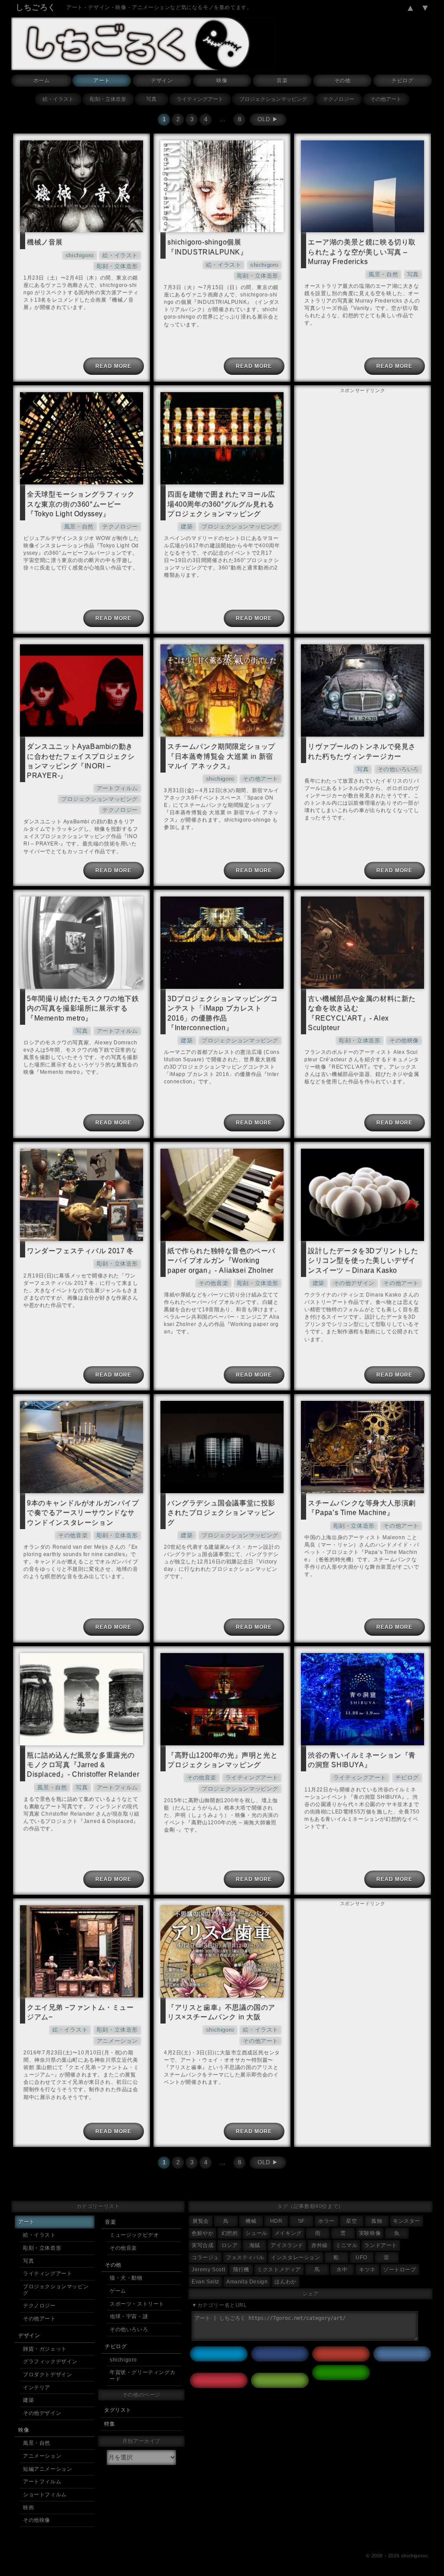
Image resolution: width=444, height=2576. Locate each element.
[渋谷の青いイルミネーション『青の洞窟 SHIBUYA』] (362, 1699)
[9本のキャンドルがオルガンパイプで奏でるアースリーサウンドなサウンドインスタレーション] (82, 1447)
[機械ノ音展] (82, 186)
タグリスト (118, 2410)
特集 (109, 2424)
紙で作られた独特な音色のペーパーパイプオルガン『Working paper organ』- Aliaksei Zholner (221, 1260)
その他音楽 (213, 1283)
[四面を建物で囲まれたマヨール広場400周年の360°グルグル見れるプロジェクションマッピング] (222, 438)
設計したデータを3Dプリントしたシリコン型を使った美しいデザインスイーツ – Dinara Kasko (363, 1260)
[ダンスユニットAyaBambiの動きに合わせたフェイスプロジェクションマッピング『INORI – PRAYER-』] (82, 690)
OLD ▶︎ (268, 119)
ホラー (326, 2221)
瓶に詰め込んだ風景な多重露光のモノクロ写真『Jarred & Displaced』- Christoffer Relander (83, 1765)
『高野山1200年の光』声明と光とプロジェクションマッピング (222, 1760)
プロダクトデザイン (47, 2375)
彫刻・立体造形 (108, 99)
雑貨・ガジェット (45, 2349)
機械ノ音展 (45, 242)
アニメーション (117, 2041)
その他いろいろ (398, 769)
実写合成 (202, 2245)
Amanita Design (247, 2282)
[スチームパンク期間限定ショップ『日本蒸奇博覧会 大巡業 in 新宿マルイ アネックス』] (222, 690)
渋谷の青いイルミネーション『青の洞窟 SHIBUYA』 (362, 1760)
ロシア (230, 2245)
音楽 (282, 81)
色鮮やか (202, 2233)
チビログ (402, 81)
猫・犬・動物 (126, 2278)
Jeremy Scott (208, 2270)
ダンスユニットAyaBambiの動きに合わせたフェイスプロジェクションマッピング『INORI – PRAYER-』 (81, 761)
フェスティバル (245, 2258)
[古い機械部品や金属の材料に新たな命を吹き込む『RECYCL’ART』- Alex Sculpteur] (362, 942)
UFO (361, 2258)
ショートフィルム (45, 2495)
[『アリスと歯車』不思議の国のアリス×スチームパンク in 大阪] (222, 1951)
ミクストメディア (279, 2270)
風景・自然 (383, 274)
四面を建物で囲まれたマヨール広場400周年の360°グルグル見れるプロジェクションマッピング (221, 504)
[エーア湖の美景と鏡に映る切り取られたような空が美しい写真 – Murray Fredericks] (362, 186)
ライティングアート (200, 99)
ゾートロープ (400, 2270)
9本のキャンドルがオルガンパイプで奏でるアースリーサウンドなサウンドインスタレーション (83, 1512)
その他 (343, 81)
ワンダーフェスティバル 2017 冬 (80, 1251)
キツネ (367, 2270)
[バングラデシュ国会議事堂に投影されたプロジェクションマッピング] (222, 1447)
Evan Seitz (206, 2282)
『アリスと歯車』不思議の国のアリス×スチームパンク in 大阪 (221, 2012)
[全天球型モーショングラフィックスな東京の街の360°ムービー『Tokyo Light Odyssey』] (82, 438)
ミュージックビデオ (134, 2235)
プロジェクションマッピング (273, 99)
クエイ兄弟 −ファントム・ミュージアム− (80, 2012)
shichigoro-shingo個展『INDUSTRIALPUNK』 (207, 247)
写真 (151, 99)
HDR (276, 2221)
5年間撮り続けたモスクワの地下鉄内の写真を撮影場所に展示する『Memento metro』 (83, 1008)
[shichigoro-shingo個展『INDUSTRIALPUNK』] (222, 186)
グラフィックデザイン (50, 2362)
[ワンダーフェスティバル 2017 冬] (82, 1195)
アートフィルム (117, 788)
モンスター (406, 2221)
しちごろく (36, 7)
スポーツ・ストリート (137, 2304)
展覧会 (201, 2221)
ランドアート (381, 2245)
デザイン (162, 81)
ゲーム (118, 2291)
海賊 (255, 2245)
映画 (28, 2508)
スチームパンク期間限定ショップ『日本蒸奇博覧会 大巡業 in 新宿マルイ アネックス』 (221, 756)
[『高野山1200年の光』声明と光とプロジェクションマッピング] (222, 1699)
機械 (251, 2221)
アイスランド (287, 2245)
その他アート (386, 99)
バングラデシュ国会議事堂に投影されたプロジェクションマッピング (221, 1512)
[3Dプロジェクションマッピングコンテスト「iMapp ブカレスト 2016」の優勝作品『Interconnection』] (222, 942)
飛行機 (241, 2270)
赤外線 (320, 2245)
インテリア (37, 2388)
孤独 (377, 2221)
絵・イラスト (58, 99)
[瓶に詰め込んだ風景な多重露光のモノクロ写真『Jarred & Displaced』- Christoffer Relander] (82, 1699)
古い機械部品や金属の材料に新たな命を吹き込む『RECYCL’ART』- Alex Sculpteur (362, 1013)
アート (101, 81)
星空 (351, 2221)
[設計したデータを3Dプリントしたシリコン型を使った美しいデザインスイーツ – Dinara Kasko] (362, 1195)
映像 (222, 81)
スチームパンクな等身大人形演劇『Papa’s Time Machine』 (362, 1508)
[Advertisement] (362, 450)
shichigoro (80, 255)
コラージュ (205, 2258)
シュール (256, 2233)
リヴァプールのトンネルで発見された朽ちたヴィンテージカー (362, 751)
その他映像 (404, 1041)
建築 (187, 527)
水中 (342, 2270)
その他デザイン (354, 1283)
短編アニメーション (47, 2469)
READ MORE (113, 366)
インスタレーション (295, 2258)
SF (301, 2221)
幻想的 (230, 2233)
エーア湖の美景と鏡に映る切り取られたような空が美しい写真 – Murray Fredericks (362, 252)
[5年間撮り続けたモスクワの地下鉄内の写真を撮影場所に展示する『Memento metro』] (82, 942)
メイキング (288, 2233)
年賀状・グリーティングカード (142, 2376)
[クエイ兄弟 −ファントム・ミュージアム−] (82, 1951)
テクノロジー (339, 99)
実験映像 (370, 2233)
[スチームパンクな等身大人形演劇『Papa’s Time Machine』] (362, 1447)
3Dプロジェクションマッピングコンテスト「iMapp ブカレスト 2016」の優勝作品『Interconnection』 (223, 1013)
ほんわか (285, 2282)
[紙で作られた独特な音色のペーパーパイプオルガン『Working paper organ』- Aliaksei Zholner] (222, 1195)
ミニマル (346, 2245)
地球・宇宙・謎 (129, 2316)
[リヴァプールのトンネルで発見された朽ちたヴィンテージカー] (362, 690)
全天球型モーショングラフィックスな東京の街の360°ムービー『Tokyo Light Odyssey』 (81, 504)
